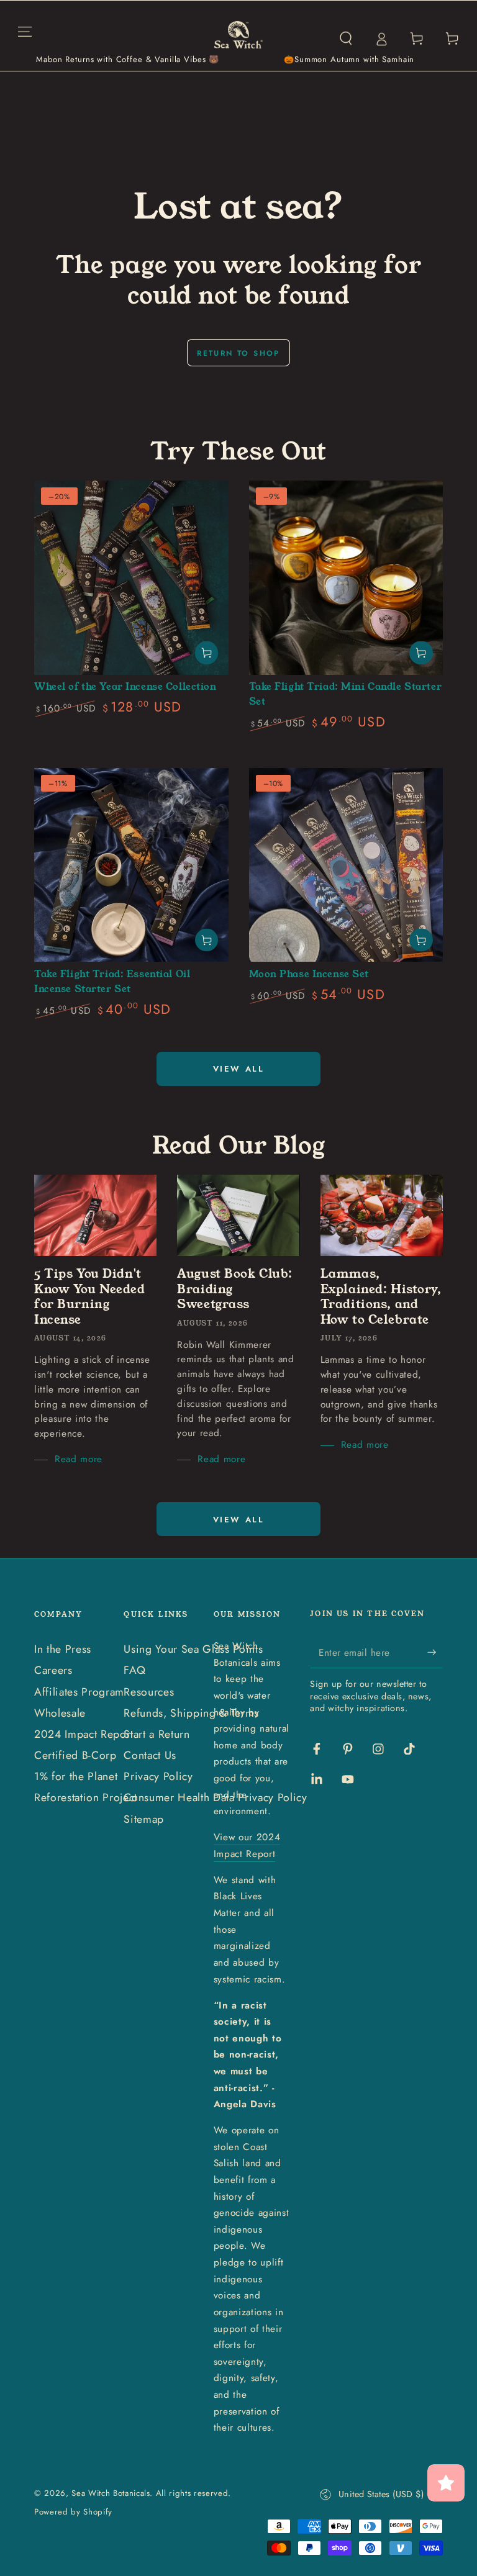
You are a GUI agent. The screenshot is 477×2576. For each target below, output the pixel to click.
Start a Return (157, 1734)
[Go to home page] (239, 38)
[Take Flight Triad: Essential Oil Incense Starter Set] (131, 865)
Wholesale (60, 1713)
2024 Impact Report (84, 1734)
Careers (53, 1670)
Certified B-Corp (75, 1755)
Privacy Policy (158, 1776)
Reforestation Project (86, 1797)
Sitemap (144, 1819)
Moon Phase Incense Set (309, 974)
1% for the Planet (76, 1776)
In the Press (63, 1649)
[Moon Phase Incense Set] (346, 865)
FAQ (134, 1670)
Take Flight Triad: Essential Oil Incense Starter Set (112, 982)
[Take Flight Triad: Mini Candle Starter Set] (346, 578)
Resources (149, 1692)
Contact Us (150, 1755)
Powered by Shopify (73, 2512)
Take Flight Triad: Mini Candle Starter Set (346, 694)
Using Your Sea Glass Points (193, 1649)
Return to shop (238, 353)
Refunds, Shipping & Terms (191, 1713)
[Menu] (25, 31)
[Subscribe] (435, 1652)
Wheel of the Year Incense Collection (125, 687)
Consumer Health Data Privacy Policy (215, 1797)
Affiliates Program (79, 1692)
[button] (346, 38)
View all (239, 1069)
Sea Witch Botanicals (111, 2493)
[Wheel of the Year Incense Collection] (131, 578)
